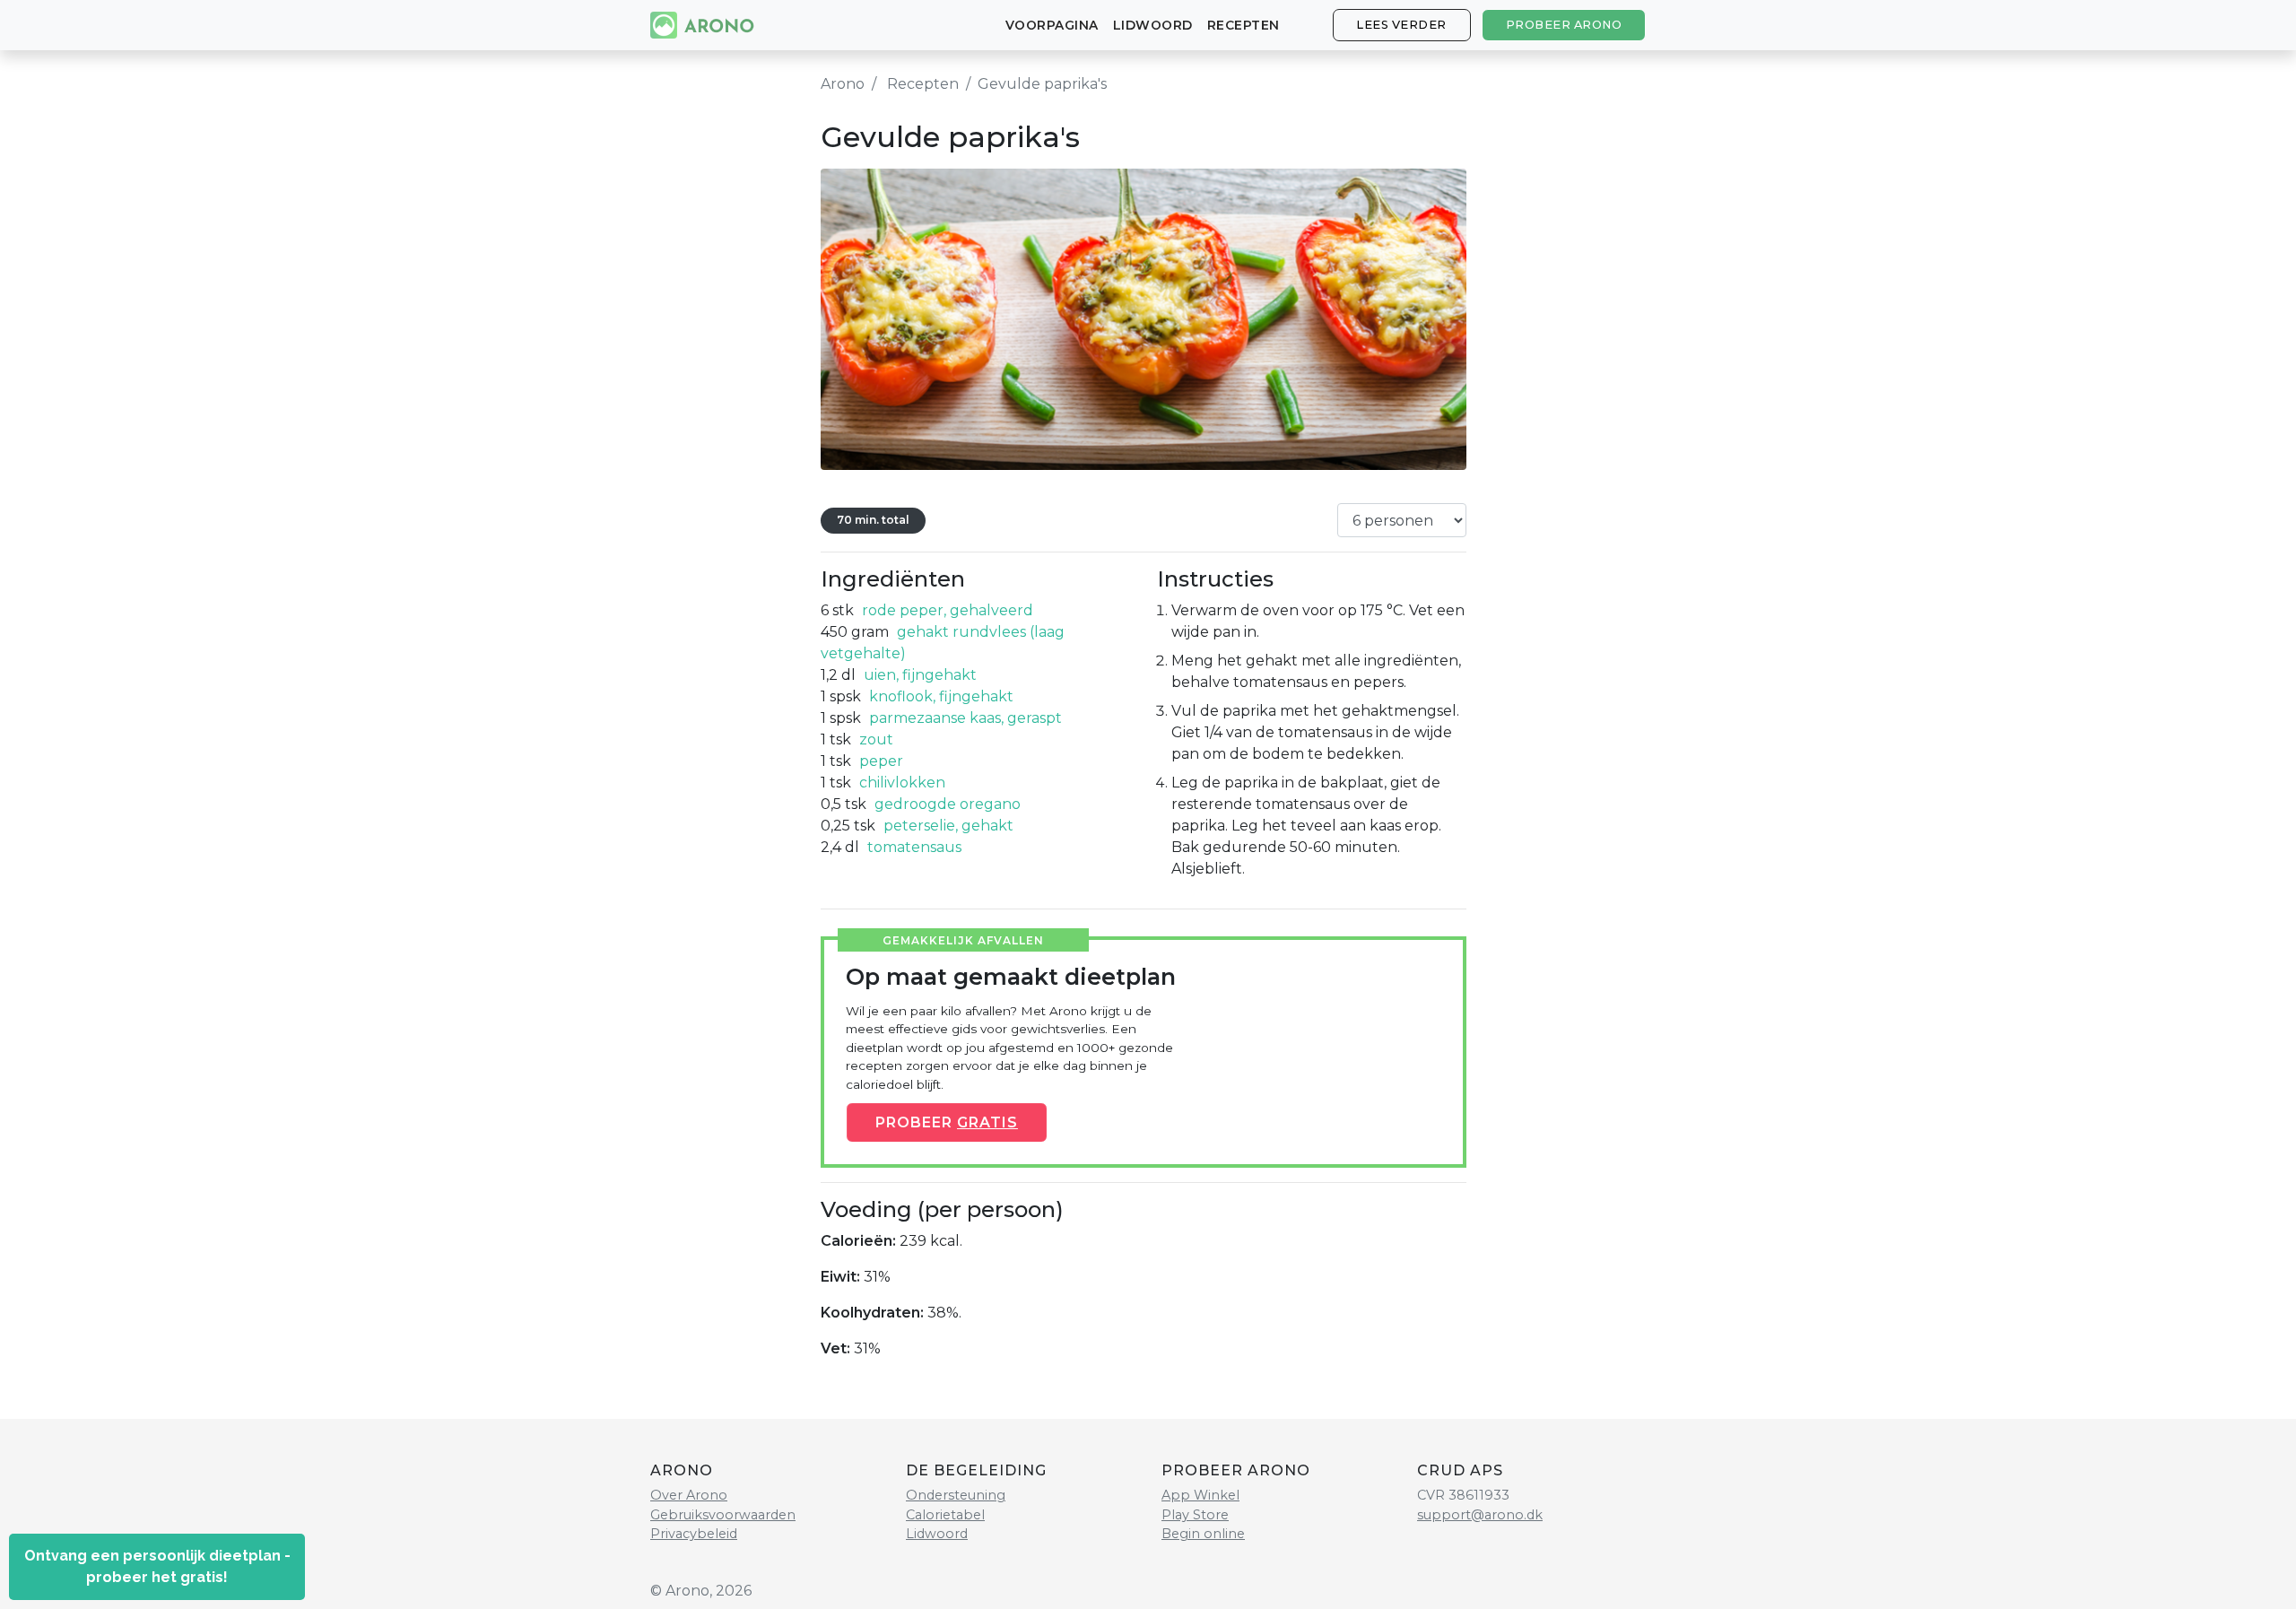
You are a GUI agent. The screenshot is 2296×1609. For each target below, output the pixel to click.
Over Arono (689, 1495)
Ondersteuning (956, 1495)
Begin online (1203, 1534)
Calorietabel (945, 1515)
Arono (843, 84)
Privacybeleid (694, 1534)
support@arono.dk (1480, 1515)
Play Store (1195, 1515)
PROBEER (946, 1122)
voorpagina (1052, 25)
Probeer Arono (1564, 25)
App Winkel (1200, 1495)
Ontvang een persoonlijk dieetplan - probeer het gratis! (157, 1566)
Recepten (1244, 25)
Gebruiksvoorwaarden (723, 1515)
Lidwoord (1153, 25)
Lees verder (1401, 25)
